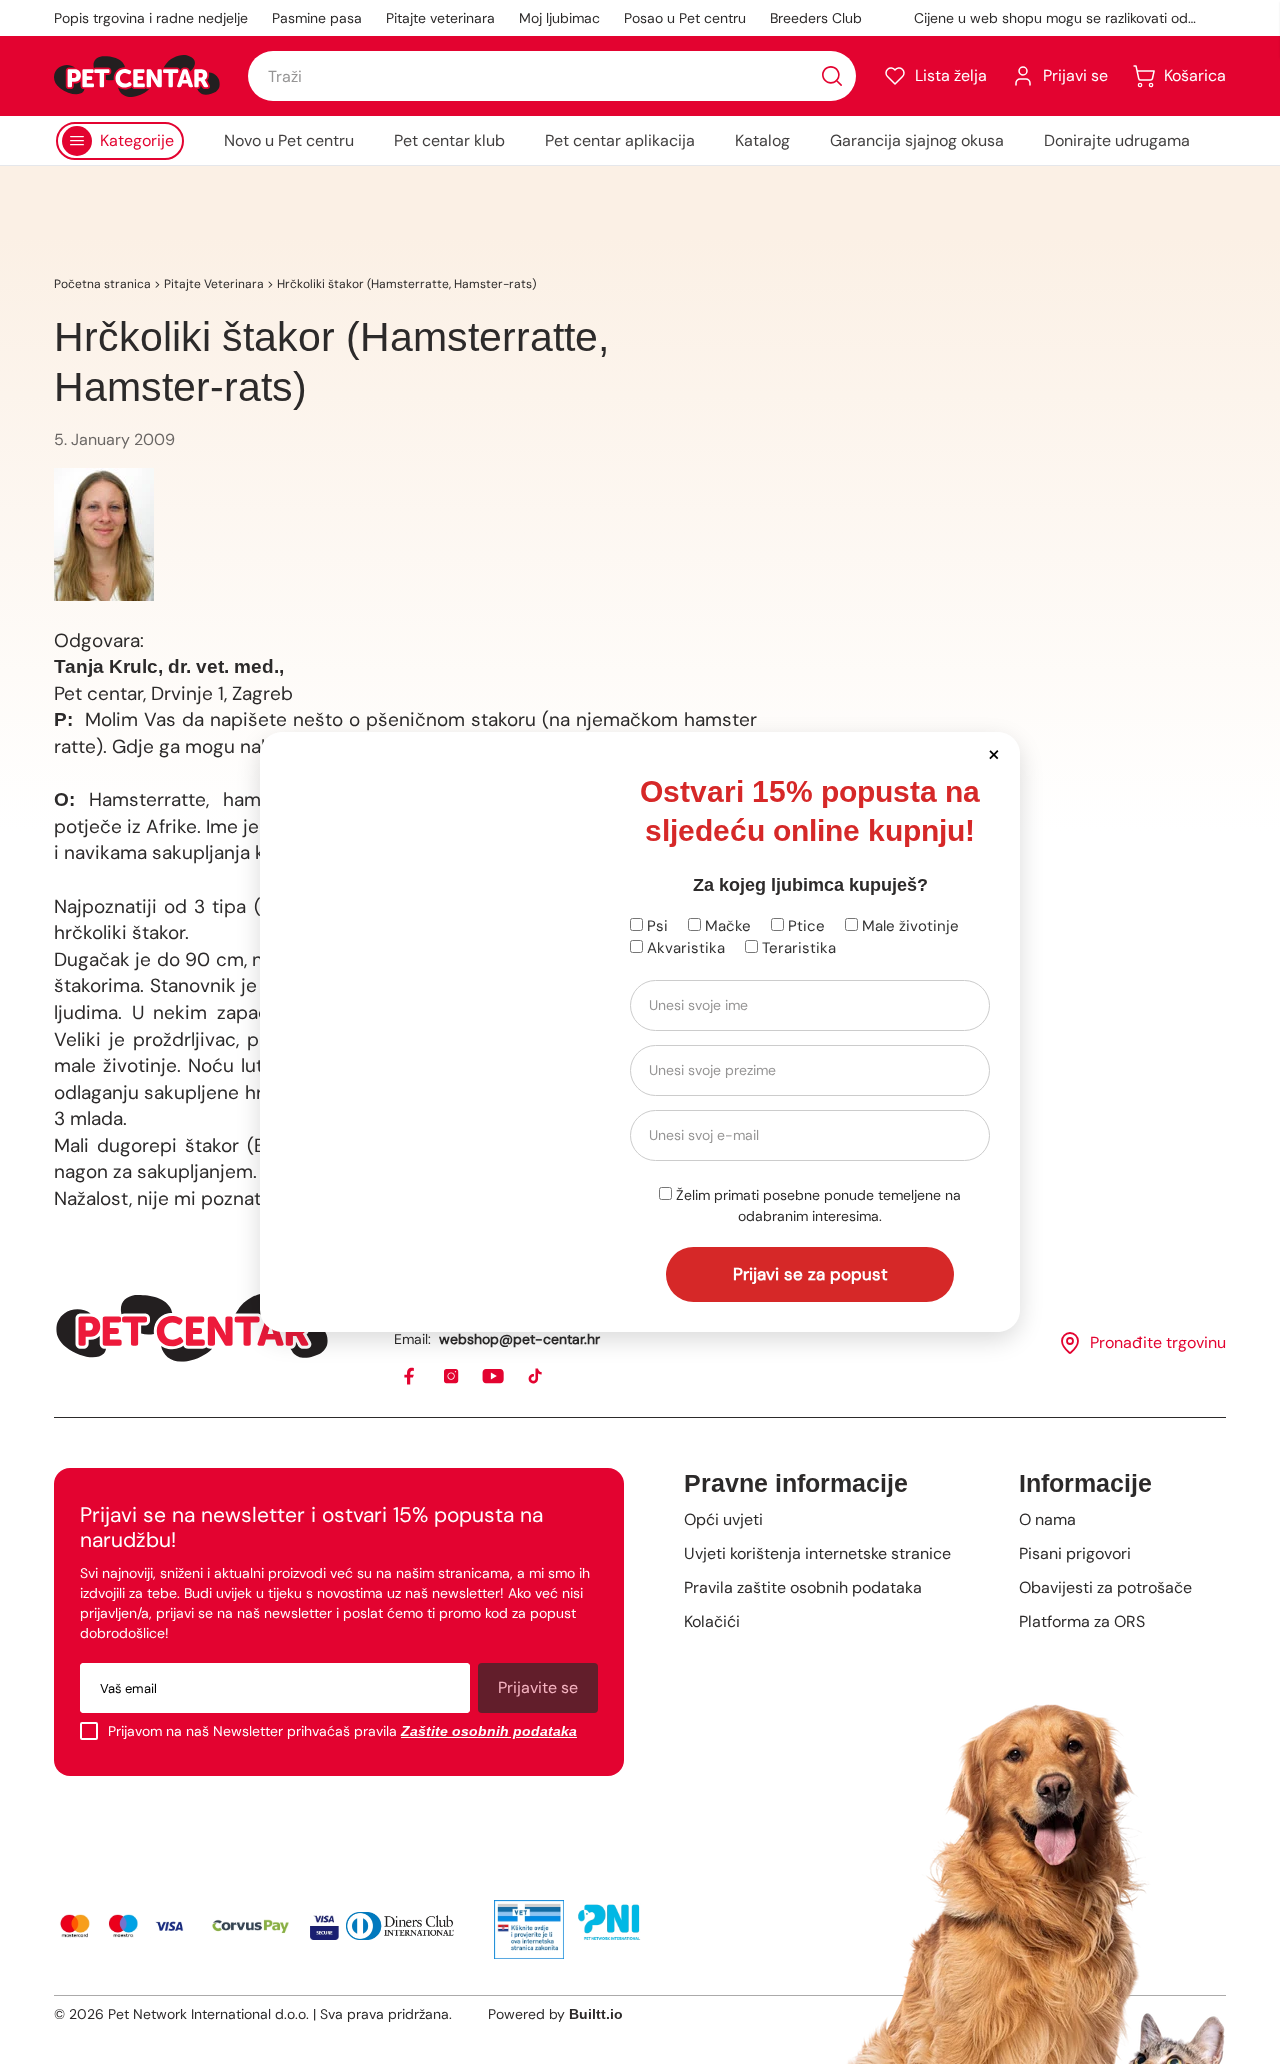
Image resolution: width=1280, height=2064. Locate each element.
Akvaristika (684, 948)
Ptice (804, 926)
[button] (993, 753)
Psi (655, 926)
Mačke (726, 926)
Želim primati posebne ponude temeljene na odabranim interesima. (816, 1205)
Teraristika (797, 948)
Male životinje (908, 926)
